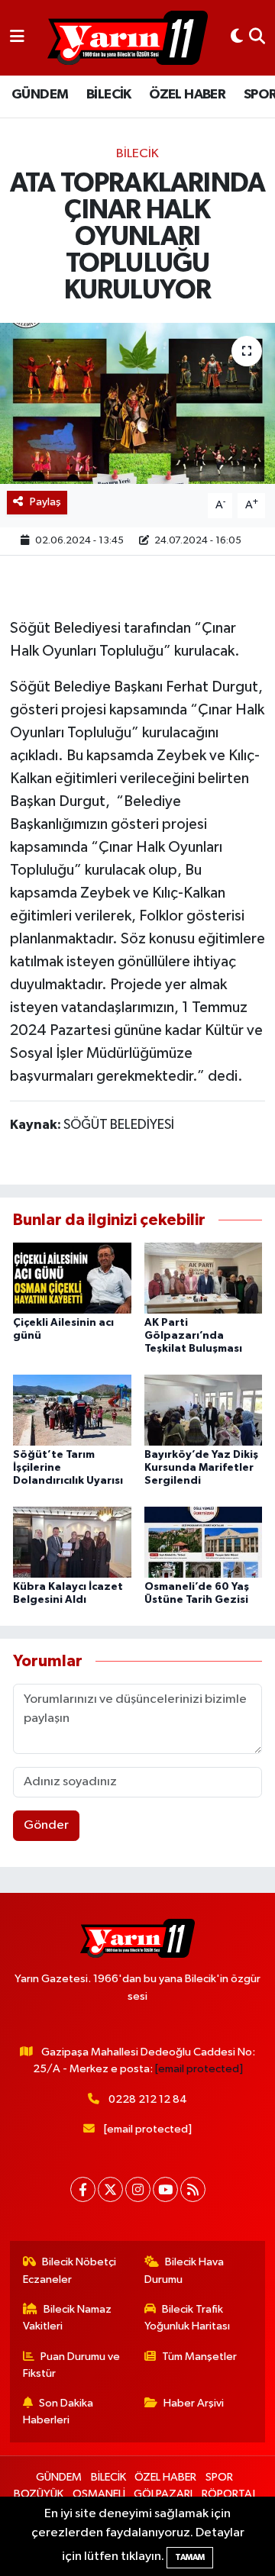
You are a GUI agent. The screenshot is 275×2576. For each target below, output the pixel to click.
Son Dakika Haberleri (58, 2412)
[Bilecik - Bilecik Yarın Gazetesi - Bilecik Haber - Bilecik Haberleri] (128, 38)
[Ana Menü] (17, 38)
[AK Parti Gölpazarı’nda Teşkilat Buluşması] (204, 1278)
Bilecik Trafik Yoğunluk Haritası (187, 2318)
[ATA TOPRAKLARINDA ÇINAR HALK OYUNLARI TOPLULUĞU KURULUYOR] (137, 403)
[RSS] (193, 2189)
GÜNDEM (40, 95)
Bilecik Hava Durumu (184, 2270)
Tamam (190, 2557)
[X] (110, 2189)
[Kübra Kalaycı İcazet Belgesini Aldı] (72, 1541)
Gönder (46, 1825)
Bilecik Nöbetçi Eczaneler (70, 2270)
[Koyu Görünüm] (237, 38)
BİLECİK (109, 95)
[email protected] (199, 2069)
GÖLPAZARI (163, 2494)
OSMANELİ (99, 2494)
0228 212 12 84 (148, 2099)
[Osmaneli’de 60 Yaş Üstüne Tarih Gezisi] (204, 1541)
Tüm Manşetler (199, 2357)
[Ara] (257, 38)
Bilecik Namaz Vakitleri (68, 2318)
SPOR (219, 2477)
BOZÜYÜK (39, 2494)
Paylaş (45, 502)
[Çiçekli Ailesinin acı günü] (72, 1278)
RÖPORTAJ (228, 2494)
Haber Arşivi (194, 2403)
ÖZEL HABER (187, 95)
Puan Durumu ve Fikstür (72, 2365)
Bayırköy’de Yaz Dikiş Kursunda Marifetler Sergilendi (201, 1468)
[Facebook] (83, 2189)
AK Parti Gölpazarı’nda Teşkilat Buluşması (193, 1336)
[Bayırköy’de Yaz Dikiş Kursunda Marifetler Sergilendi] (204, 1409)
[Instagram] (138, 2189)
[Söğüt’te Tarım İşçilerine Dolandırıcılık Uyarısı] (72, 1409)
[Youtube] (165, 2189)
